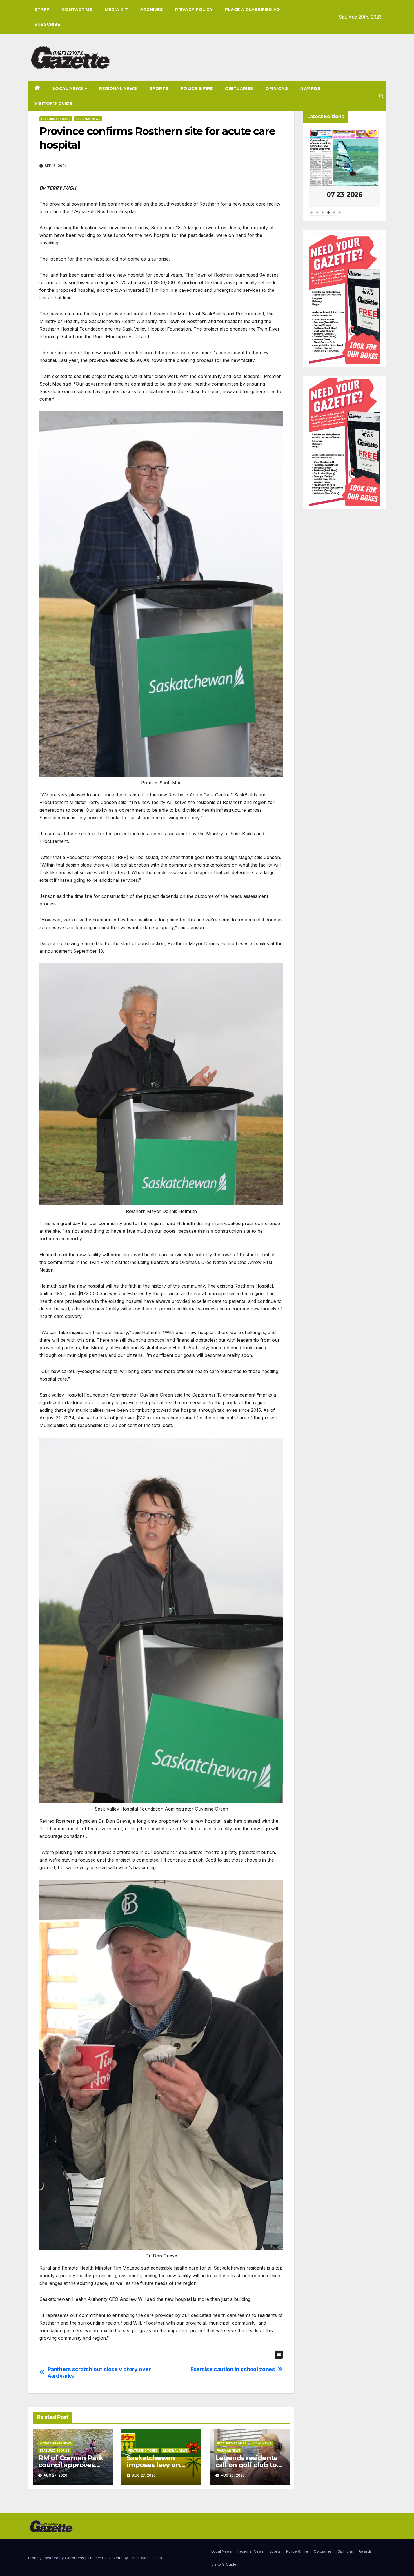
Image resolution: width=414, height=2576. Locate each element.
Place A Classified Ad (253, 10)
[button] (381, 96)
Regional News (118, 88)
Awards (310, 88)
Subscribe (47, 24)
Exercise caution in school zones (233, 2369)
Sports (159, 88)
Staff (42, 10)
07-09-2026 (344, 194)
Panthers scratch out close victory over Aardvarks (99, 2373)
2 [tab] (317, 215)
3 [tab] (323, 215)
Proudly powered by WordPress (57, 2558)
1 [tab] (311, 215)
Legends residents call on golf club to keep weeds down (246, 2465)
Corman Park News (56, 2443)
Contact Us (77, 10)
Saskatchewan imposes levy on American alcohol (156, 2465)
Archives (152, 10)
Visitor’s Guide (53, 103)
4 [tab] (328, 215)
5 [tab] (334, 215)
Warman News (229, 2450)
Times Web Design (145, 2558)
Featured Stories (56, 119)
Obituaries (239, 88)
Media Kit (116, 10)
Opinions (277, 88)
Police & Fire (197, 88)
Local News (69, 88)
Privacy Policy (194, 10)
